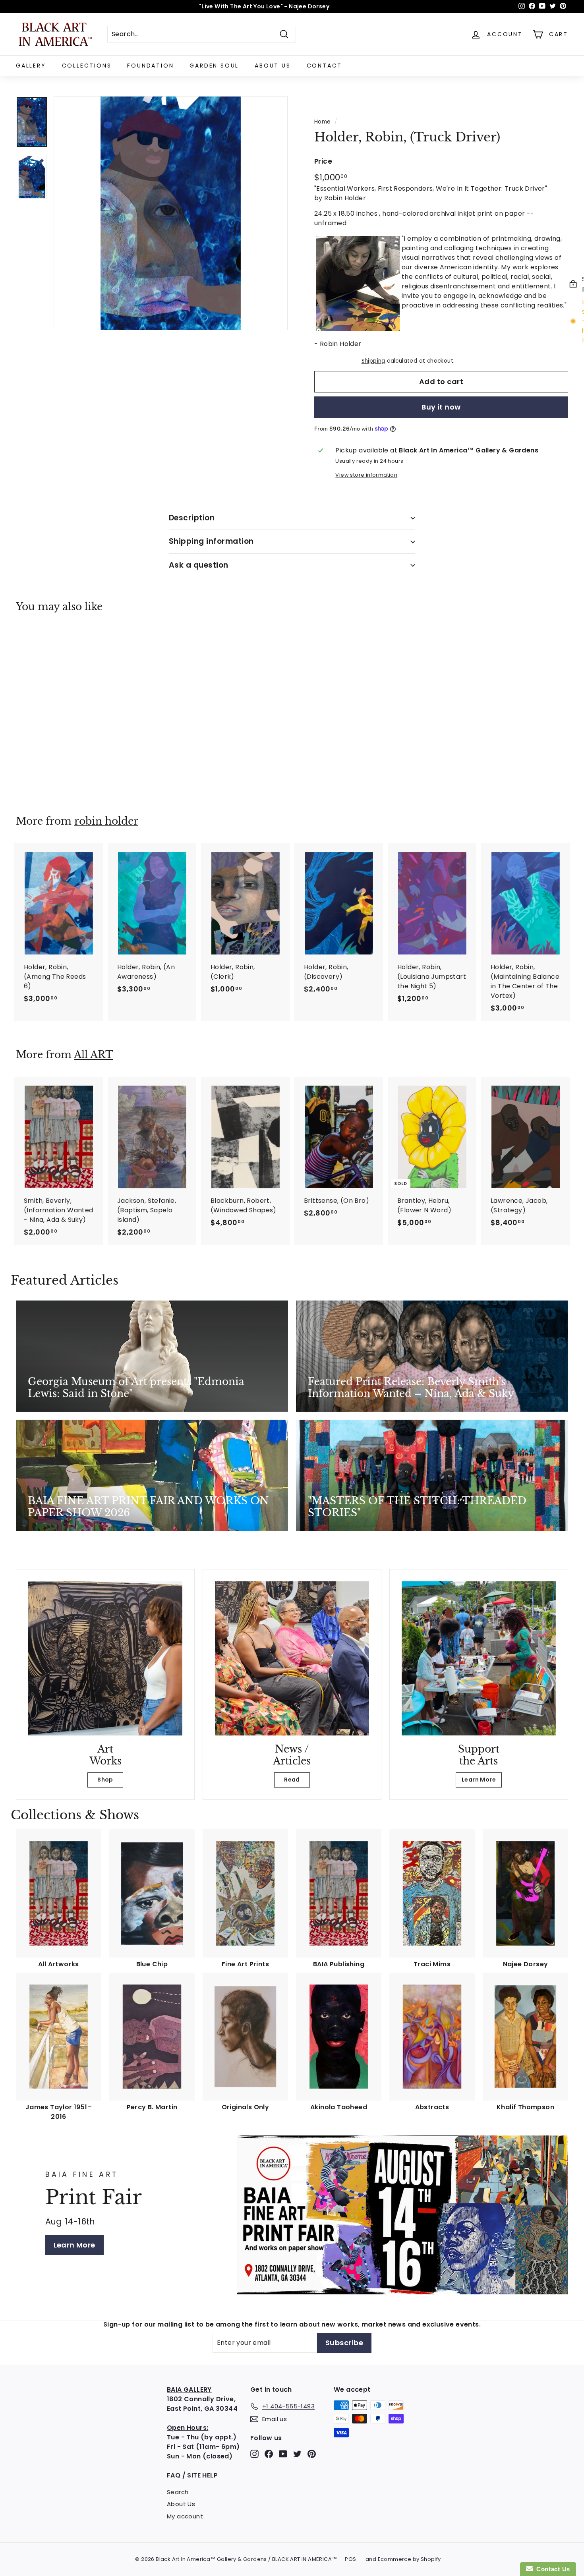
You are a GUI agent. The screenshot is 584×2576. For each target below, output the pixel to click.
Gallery (31, 66)
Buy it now (441, 407)
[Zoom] (171, 213)
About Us (273, 66)
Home (323, 122)
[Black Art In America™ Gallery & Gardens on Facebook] (269, 2453)
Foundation (150, 66)
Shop (105, 1780)
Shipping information (211, 541)
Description (192, 518)
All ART (94, 1055)
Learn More (479, 1780)
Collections (87, 66)
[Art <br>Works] (105, 1658)
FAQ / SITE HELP (192, 2475)
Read (292, 1780)
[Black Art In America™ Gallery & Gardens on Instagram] (254, 2453)
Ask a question (199, 565)
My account (185, 2516)
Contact (325, 66)
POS (350, 2559)
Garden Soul (214, 66)
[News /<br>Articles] (292, 1658)
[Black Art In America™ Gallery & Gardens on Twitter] (297, 2453)
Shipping (373, 361)
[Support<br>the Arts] (479, 1658)
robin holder (106, 821)
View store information (366, 475)
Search (178, 2492)
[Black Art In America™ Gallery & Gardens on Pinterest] (312, 2453)
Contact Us (551, 2569)
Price (323, 161)
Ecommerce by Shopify (409, 2559)
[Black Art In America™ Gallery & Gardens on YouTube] (283, 2453)
